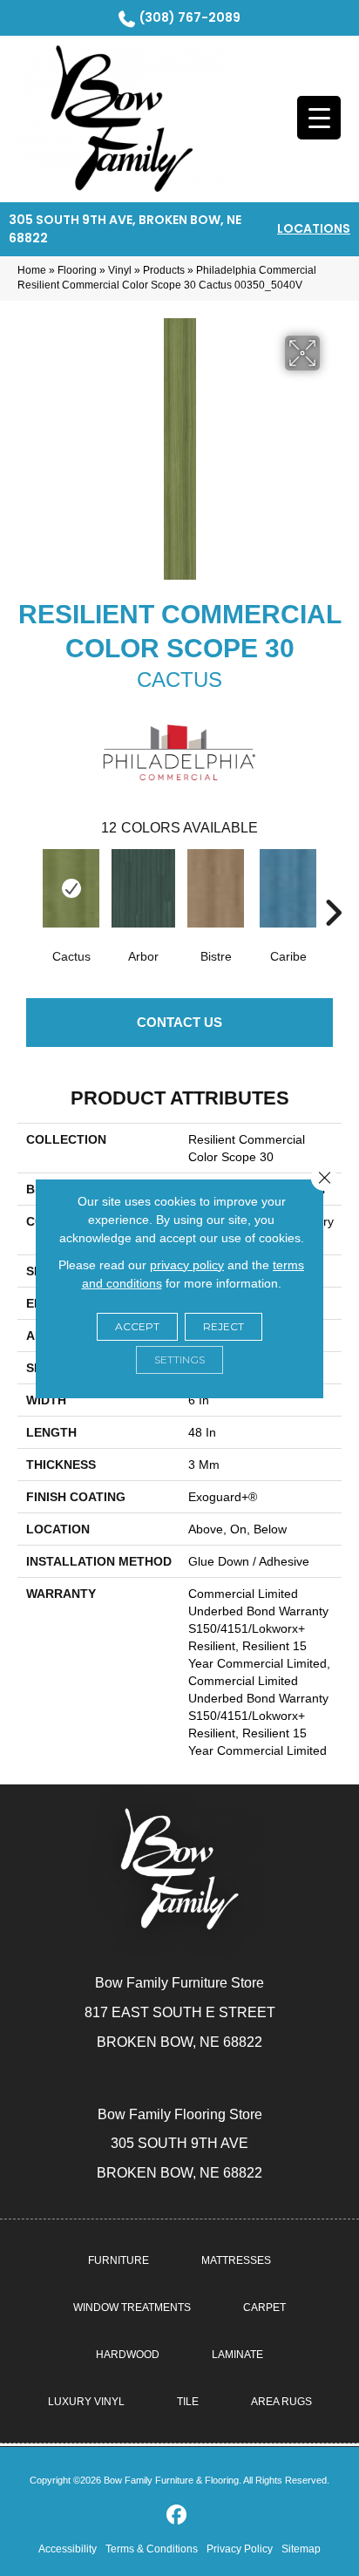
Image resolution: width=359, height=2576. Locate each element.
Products (164, 270)
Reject (224, 1326)
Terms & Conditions (152, 2549)
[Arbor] (143, 888)
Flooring (77, 270)
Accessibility (68, 2549)
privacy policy (187, 1265)
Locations (314, 228)
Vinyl (120, 270)
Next (333, 887)
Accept (137, 1326)
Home (32, 270)
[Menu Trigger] (319, 118)
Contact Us (179, 1022)
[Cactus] (71, 888)
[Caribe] (288, 888)
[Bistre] (216, 888)
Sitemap (301, 2549)
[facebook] (177, 2515)
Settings (179, 1359)
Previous (26, 887)
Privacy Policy (240, 2549)
